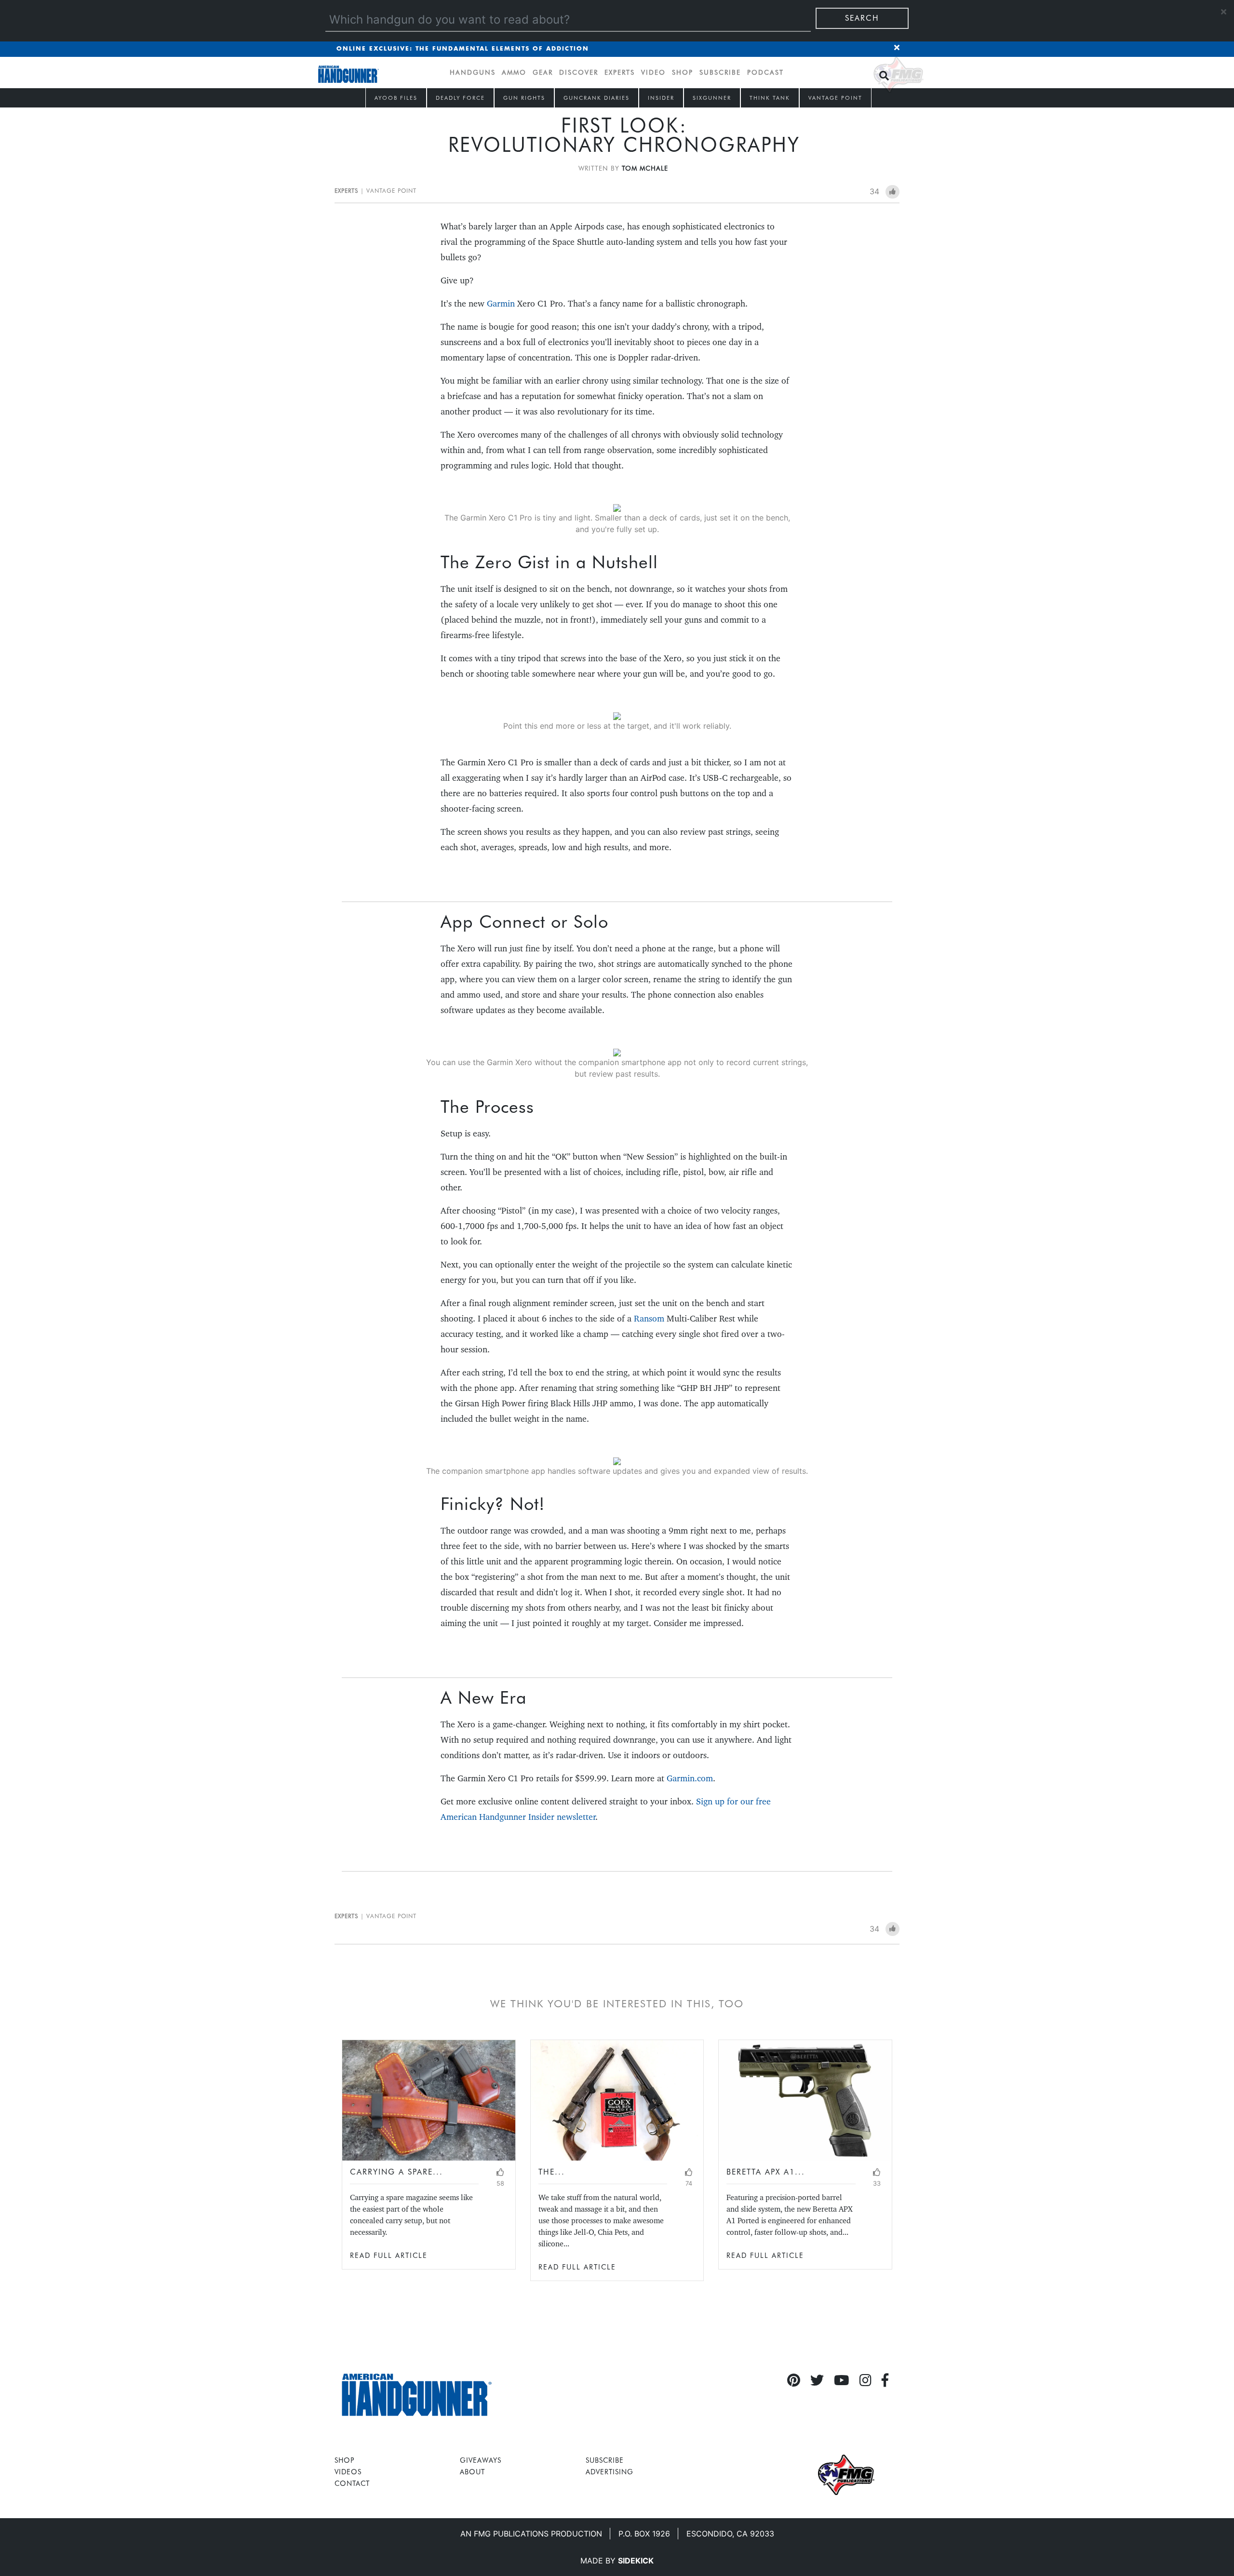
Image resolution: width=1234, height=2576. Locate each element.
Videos (348, 2472)
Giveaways (481, 2460)
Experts (620, 72)
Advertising (610, 2472)
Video (653, 72)
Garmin (501, 303)
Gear (543, 72)
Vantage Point (835, 98)
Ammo (514, 72)
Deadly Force (460, 98)
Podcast (765, 72)
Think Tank (770, 98)
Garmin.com (690, 1778)
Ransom (649, 1318)
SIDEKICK (636, 2561)
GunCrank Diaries (597, 98)
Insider (661, 98)
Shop (683, 72)
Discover (579, 72)
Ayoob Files (396, 98)
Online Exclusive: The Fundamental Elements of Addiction (463, 49)
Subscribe (720, 72)
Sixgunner (712, 98)
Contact (352, 2483)
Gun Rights (524, 98)
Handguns (473, 72)
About (472, 2472)
